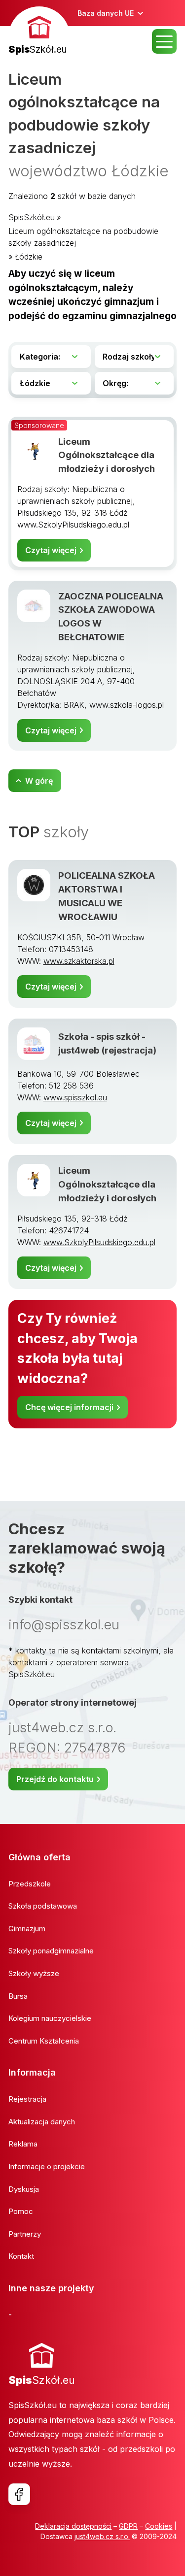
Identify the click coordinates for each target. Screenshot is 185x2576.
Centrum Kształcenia (44, 2041)
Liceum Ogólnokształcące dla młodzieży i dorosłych (107, 455)
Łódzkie (29, 257)
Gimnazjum (27, 1929)
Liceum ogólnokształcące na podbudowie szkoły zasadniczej (83, 237)
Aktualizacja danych (42, 2122)
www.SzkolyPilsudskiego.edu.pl (99, 1242)
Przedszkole (30, 1884)
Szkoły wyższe (34, 1973)
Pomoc (21, 2211)
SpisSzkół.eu (32, 217)
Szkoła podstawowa (43, 1906)
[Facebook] (19, 2494)
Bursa (18, 1996)
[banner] (39, 32)
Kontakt (21, 2256)
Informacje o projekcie (47, 2166)
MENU (164, 41)
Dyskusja (24, 2189)
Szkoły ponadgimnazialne (51, 1951)
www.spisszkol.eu (75, 1097)
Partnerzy (25, 2234)
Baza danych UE (106, 13)
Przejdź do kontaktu (55, 1779)
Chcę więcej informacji (69, 1407)
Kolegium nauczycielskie (50, 2018)
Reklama (23, 2144)
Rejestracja (27, 2099)
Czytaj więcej (51, 550)
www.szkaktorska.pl (79, 961)
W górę (39, 781)
